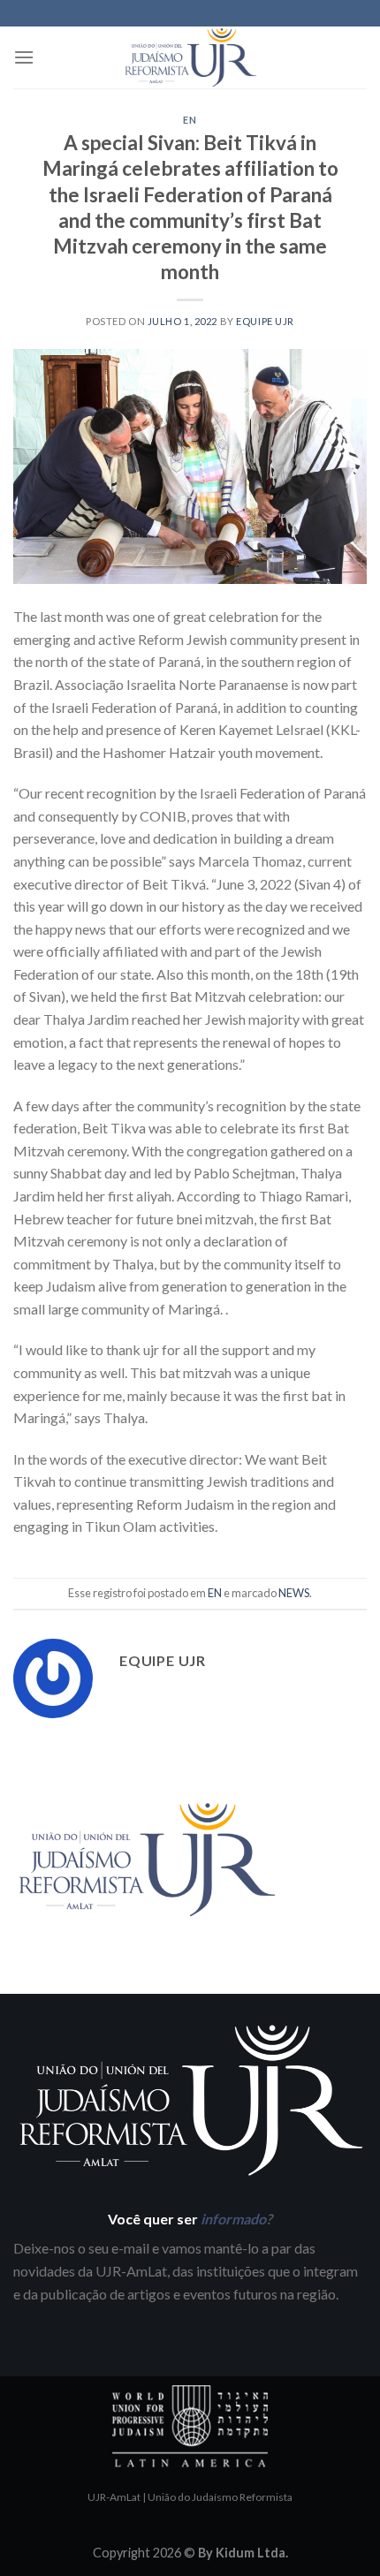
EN (190, 120)
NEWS (294, 1593)
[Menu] (24, 57)
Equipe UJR (265, 321)
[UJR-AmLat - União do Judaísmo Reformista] (190, 57)
